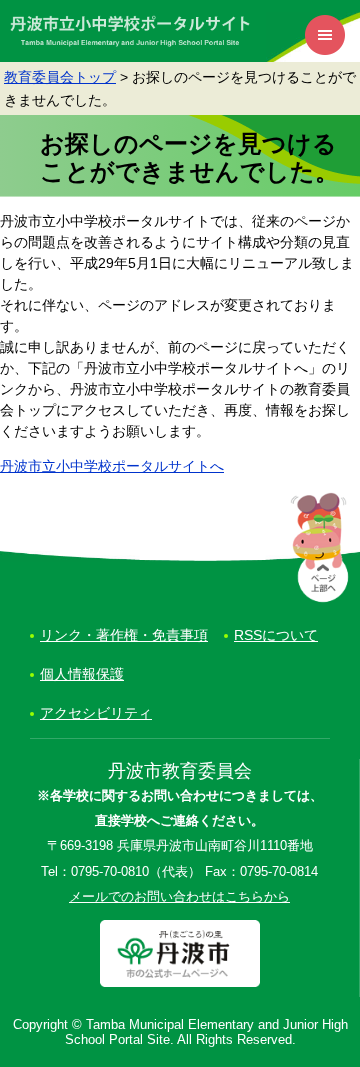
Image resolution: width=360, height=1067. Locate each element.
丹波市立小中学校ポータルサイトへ (112, 466)
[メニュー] (325, 35)
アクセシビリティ (96, 713)
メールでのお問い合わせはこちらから (179, 897)
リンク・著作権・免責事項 (124, 635)
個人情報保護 (82, 674)
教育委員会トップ (60, 77)
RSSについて (276, 635)
